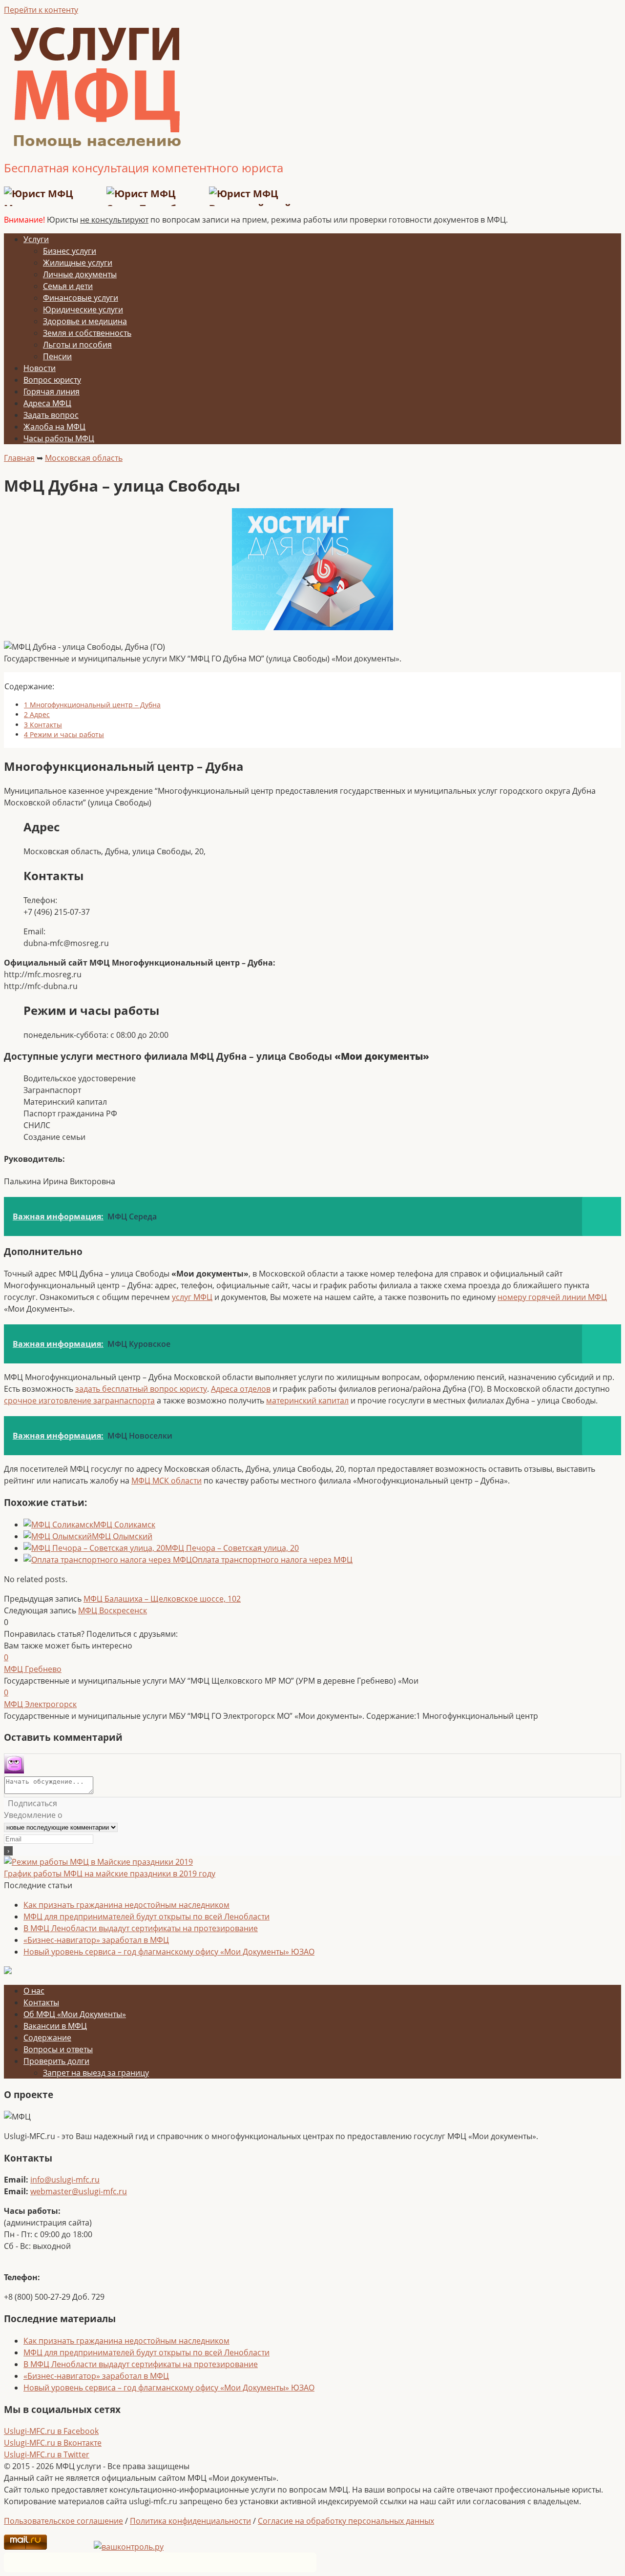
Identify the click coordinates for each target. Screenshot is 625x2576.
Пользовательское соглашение (63, 2521)
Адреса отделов (241, 1389)
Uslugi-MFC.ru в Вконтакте (53, 2443)
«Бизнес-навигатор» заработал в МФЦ (96, 1940)
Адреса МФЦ (47, 403)
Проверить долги (56, 2061)
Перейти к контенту (41, 10)
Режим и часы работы (64, 734)
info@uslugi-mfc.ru (65, 2180)
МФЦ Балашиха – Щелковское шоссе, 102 (162, 1599)
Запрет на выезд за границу (96, 2073)
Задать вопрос (51, 415)
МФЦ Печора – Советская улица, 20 (232, 1548)
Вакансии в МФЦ (55, 2026)
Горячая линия (52, 392)
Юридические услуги (83, 309)
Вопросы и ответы (58, 2049)
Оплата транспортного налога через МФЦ (272, 1560)
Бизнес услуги (70, 251)
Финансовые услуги (81, 298)
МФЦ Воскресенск (113, 1610)
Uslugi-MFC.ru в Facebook (51, 2431)
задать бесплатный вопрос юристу (141, 1389)
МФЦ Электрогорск (40, 1704)
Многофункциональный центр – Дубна (92, 705)
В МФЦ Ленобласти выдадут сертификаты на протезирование (141, 1928)
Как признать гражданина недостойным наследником (126, 1905)
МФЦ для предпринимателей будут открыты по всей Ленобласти (146, 1917)
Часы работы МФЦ (59, 438)
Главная (19, 458)
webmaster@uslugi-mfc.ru (79, 2191)
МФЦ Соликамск (124, 1525)
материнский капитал (307, 1401)
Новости (40, 368)
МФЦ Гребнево (33, 1669)
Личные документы (80, 274)
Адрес (37, 714)
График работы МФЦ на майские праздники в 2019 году (110, 1874)
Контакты (43, 725)
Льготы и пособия (77, 345)
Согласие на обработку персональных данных (346, 2521)
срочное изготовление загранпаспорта (79, 1401)
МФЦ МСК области (167, 1481)
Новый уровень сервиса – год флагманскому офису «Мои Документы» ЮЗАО (169, 1952)
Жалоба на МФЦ (54, 427)
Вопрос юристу (52, 380)
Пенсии (57, 356)
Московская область (84, 458)
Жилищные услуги (78, 263)
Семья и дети (68, 286)
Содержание (47, 2038)
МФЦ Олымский (122, 1536)
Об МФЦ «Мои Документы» (75, 2014)
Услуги (36, 239)
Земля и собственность (87, 333)
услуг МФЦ (192, 1297)
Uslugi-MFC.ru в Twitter (47, 2454)
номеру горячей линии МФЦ (552, 1297)
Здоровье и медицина (85, 321)
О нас (34, 1991)
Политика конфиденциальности (190, 2521)
